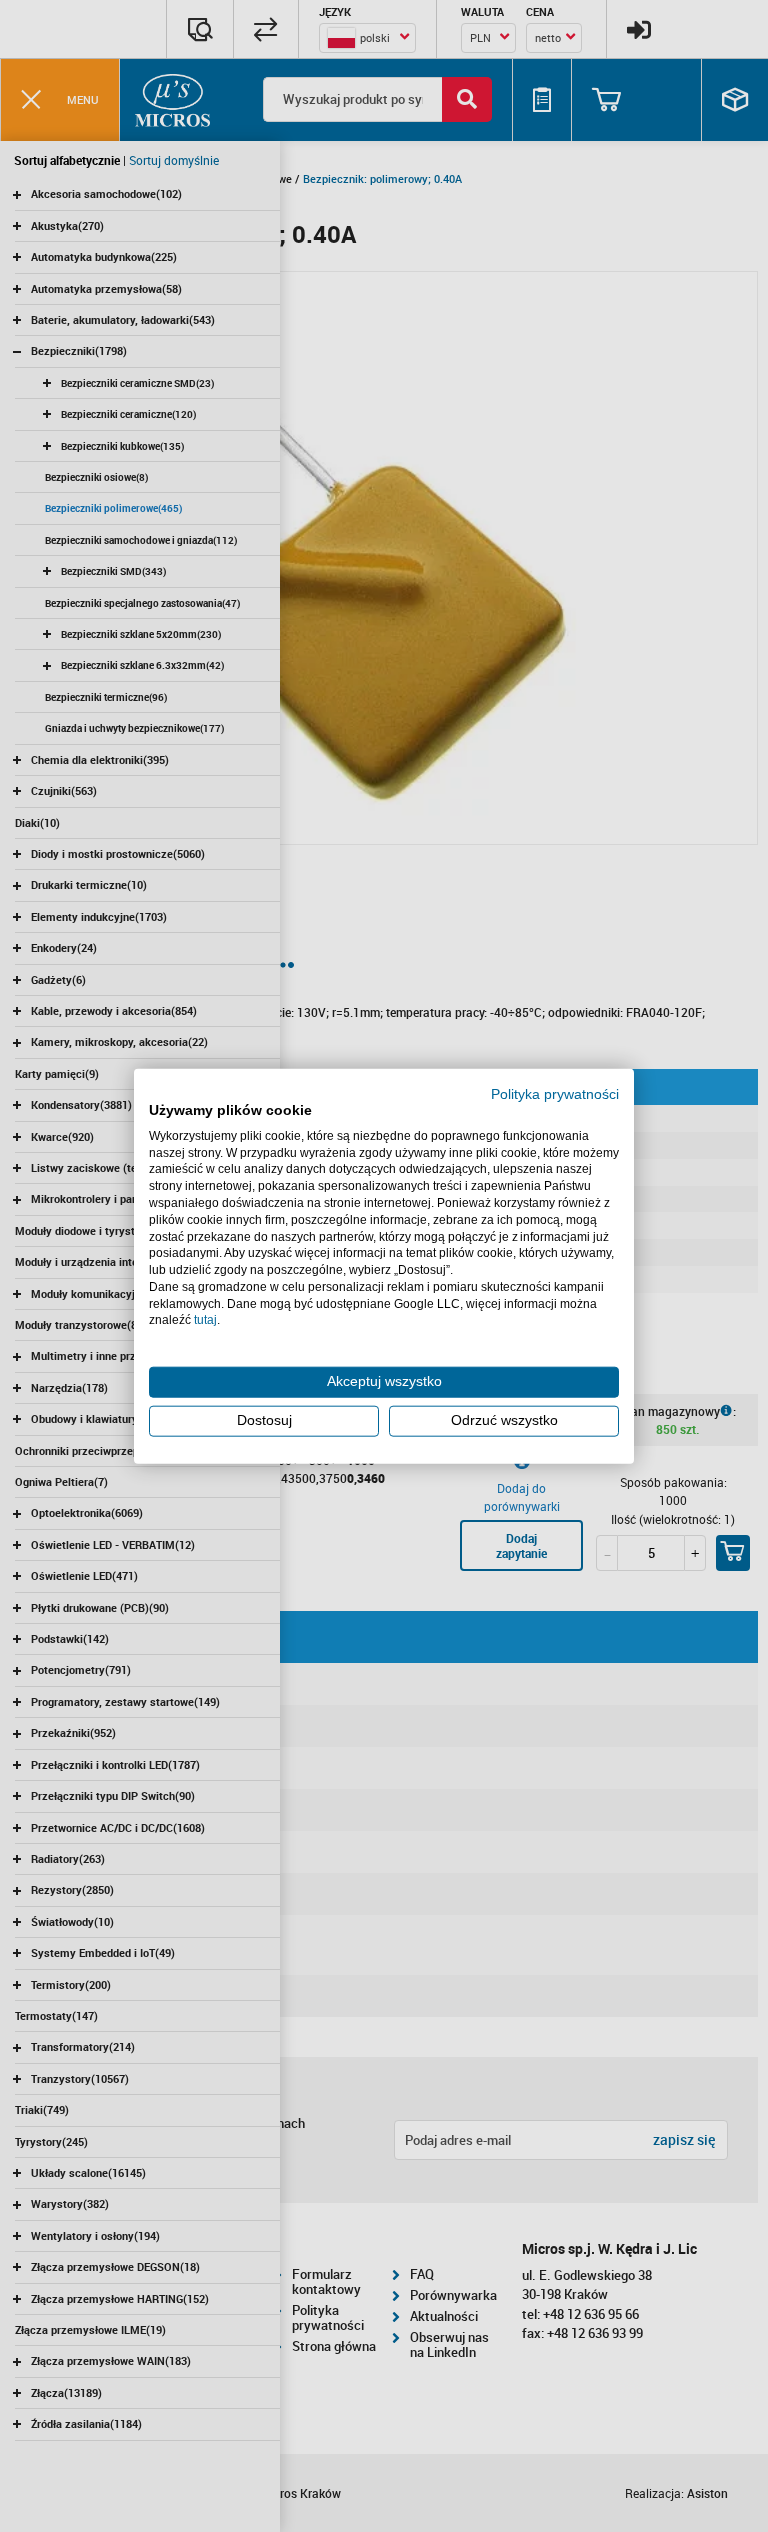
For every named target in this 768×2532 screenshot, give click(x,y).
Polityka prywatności (555, 1094)
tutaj (205, 1320)
